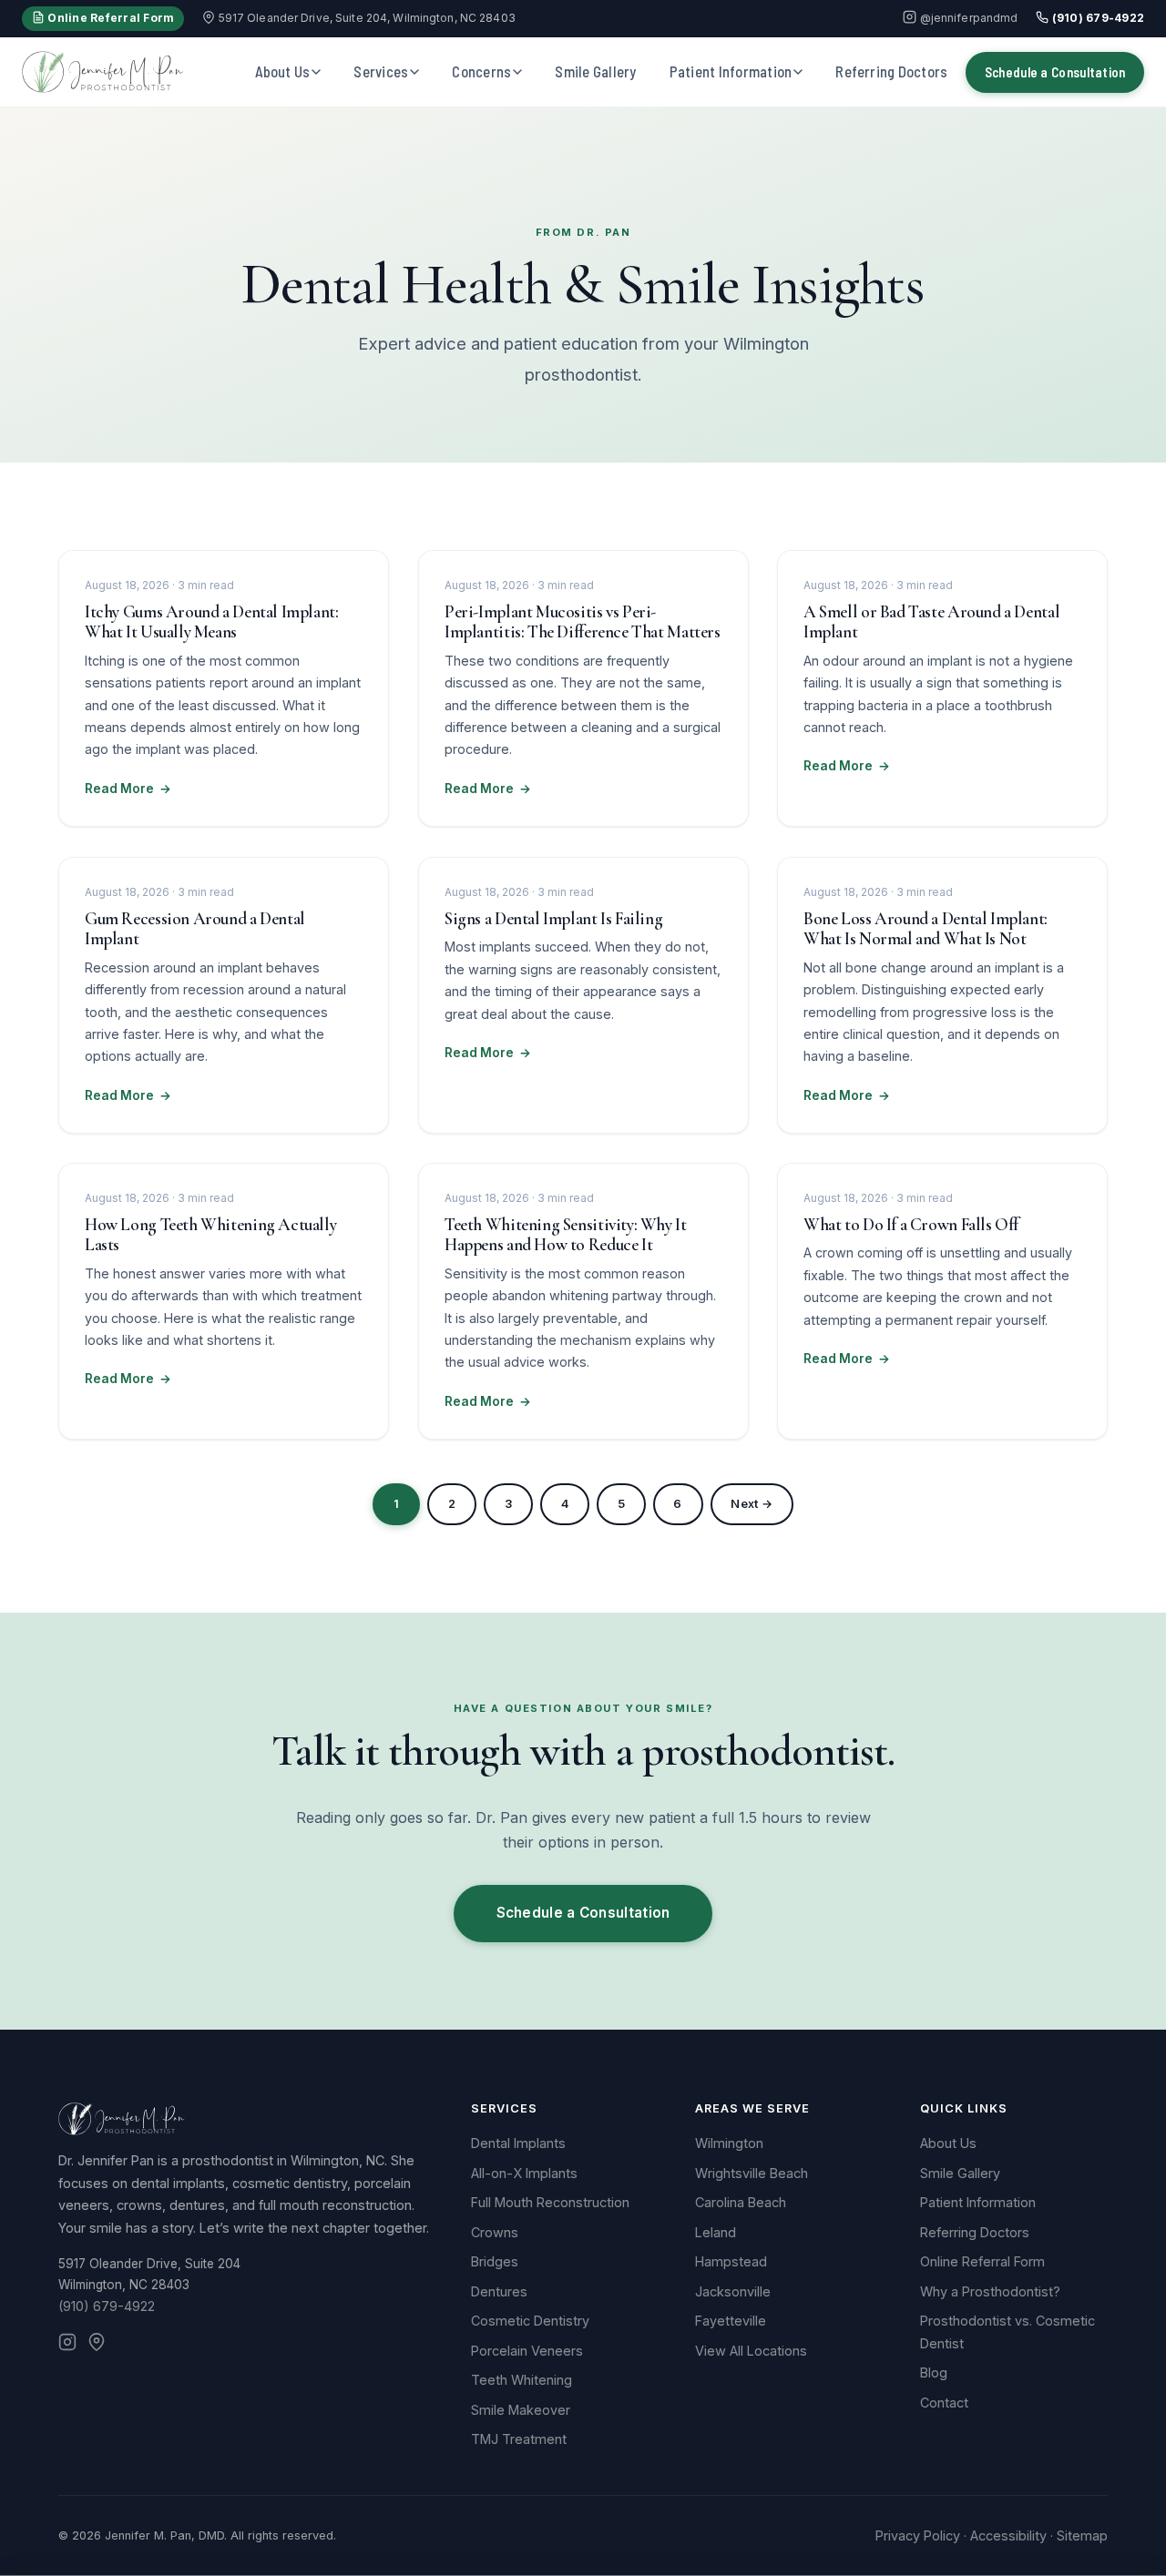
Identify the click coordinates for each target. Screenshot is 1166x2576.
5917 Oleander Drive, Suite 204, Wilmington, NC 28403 (365, 18)
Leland (716, 2232)
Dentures (499, 2291)
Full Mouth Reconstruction (550, 2202)
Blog (934, 2372)
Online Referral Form (109, 18)
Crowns (495, 2232)
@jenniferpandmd (967, 18)
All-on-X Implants (524, 2173)
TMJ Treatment (519, 2439)
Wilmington (729, 2143)
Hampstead (731, 2261)
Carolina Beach (741, 2202)
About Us (283, 71)
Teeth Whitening (522, 2380)
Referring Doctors (891, 71)
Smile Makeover (521, 2410)
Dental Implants (518, 2143)
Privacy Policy (918, 2535)
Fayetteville (731, 2321)
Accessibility (1008, 2535)
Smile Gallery (595, 71)
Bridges (495, 2261)
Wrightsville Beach (752, 2173)
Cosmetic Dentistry (530, 2321)
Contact (944, 2403)
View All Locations (751, 2351)
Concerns (481, 71)
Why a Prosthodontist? (990, 2291)
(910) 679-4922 (1096, 18)
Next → (752, 1504)
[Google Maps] (97, 2345)
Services (381, 71)
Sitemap (1082, 2535)
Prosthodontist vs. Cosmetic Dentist (1007, 2332)
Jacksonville (733, 2291)
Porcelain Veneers (527, 2351)
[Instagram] (67, 2345)
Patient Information (731, 71)
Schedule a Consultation (1055, 72)
